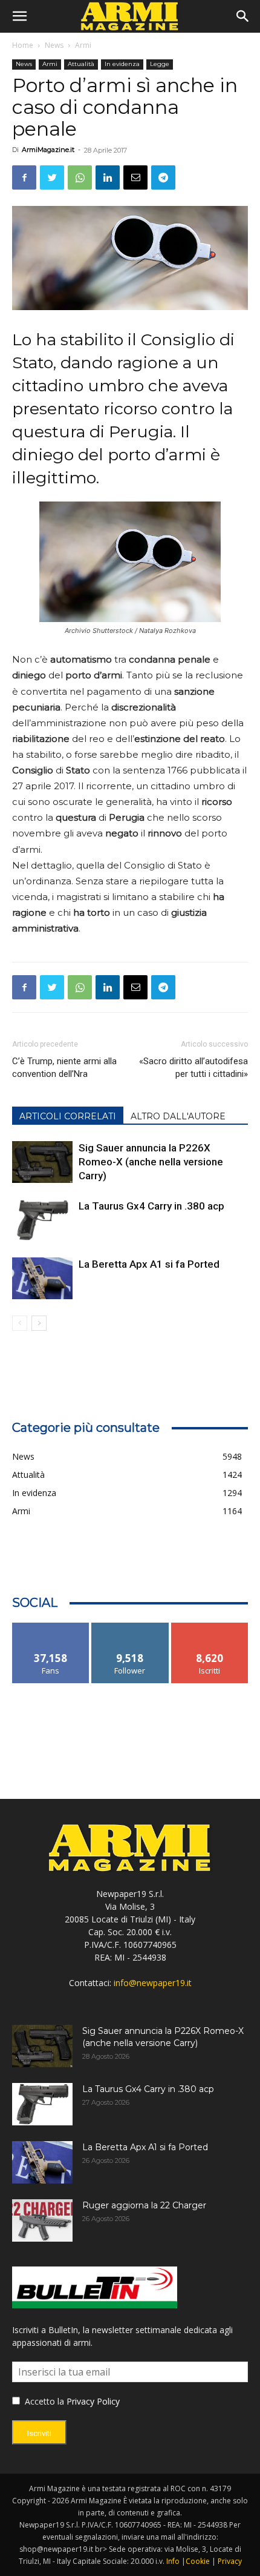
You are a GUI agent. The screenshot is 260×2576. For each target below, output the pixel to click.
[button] (19, 16)
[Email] (135, 177)
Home (23, 45)
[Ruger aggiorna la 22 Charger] (42, 2220)
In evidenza (122, 64)
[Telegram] (163, 177)
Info (173, 2561)
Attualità (81, 64)
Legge (160, 64)
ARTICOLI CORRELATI (68, 1116)
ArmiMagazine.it (48, 150)
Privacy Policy (93, 2401)
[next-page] (39, 1323)
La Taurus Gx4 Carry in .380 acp (151, 1206)
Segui (130, 1627)
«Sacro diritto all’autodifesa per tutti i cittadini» (193, 1068)
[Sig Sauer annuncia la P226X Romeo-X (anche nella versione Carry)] (42, 1162)
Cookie (198, 2561)
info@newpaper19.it (153, 1983)
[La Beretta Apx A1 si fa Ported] (42, 1278)
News (54, 45)
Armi (83, 45)
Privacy (230, 2561)
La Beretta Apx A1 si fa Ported (149, 1264)
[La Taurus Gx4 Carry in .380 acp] (42, 1220)
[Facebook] (24, 177)
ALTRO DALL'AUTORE (178, 1116)
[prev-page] (20, 1323)
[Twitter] (52, 177)
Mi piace (51, 1627)
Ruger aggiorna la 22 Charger (144, 2205)
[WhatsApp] (80, 177)
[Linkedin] (108, 177)
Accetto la (43, 2401)
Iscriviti (210, 1627)
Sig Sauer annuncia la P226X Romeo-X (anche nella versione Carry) (151, 1162)
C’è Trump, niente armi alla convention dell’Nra (64, 1068)
